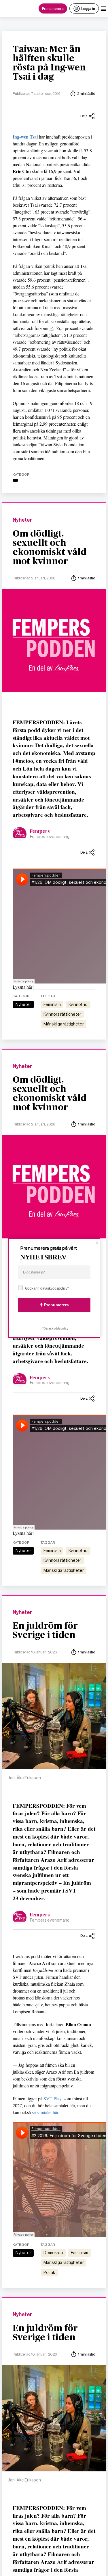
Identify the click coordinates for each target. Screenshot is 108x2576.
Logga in (88, 8)
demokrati (53, 2253)
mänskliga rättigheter (64, 1024)
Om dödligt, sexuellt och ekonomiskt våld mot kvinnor (50, 548)
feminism (52, 1004)
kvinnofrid (78, 1004)
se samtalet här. (46, 2112)
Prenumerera (53, 8)
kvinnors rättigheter (62, 1014)
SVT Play (52, 2098)
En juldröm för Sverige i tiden (45, 1630)
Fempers (40, 831)
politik (49, 2273)
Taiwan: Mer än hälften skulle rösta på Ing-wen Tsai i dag (49, 63)
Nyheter (22, 520)
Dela (84, 116)
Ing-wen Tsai (25, 137)
